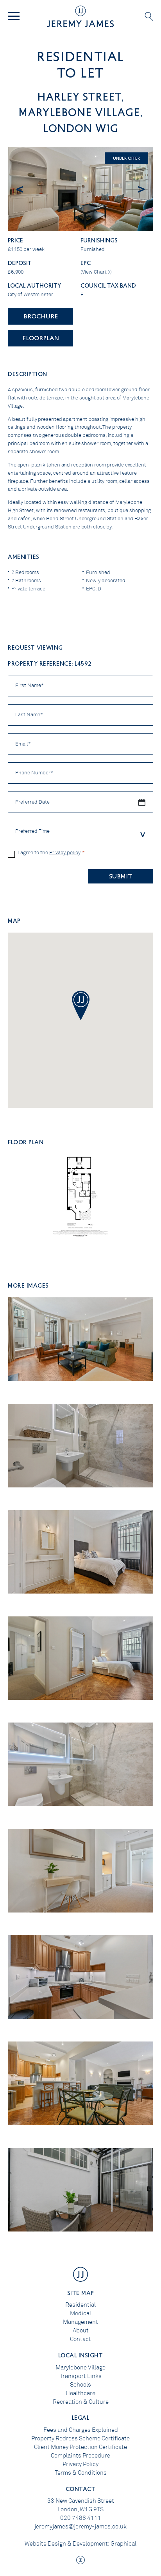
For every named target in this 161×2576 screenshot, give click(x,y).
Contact (80, 2339)
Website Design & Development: (67, 2544)
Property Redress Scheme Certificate (80, 2438)
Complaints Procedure (80, 2456)
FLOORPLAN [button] (41, 338)
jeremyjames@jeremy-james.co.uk (80, 2527)
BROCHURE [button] (41, 316)
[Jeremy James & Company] (80, 16)
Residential (80, 2305)
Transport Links (81, 2376)
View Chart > (96, 272)
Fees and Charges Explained (81, 2430)
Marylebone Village (80, 2368)
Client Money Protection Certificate (80, 2447)
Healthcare (80, 2393)
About (81, 2330)
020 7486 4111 (81, 2518)
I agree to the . (51, 853)
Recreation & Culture (81, 2402)
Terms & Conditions (81, 2473)
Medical (80, 2313)
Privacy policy (65, 853)
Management (80, 2322)
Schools (80, 2385)
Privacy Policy (80, 2464)
